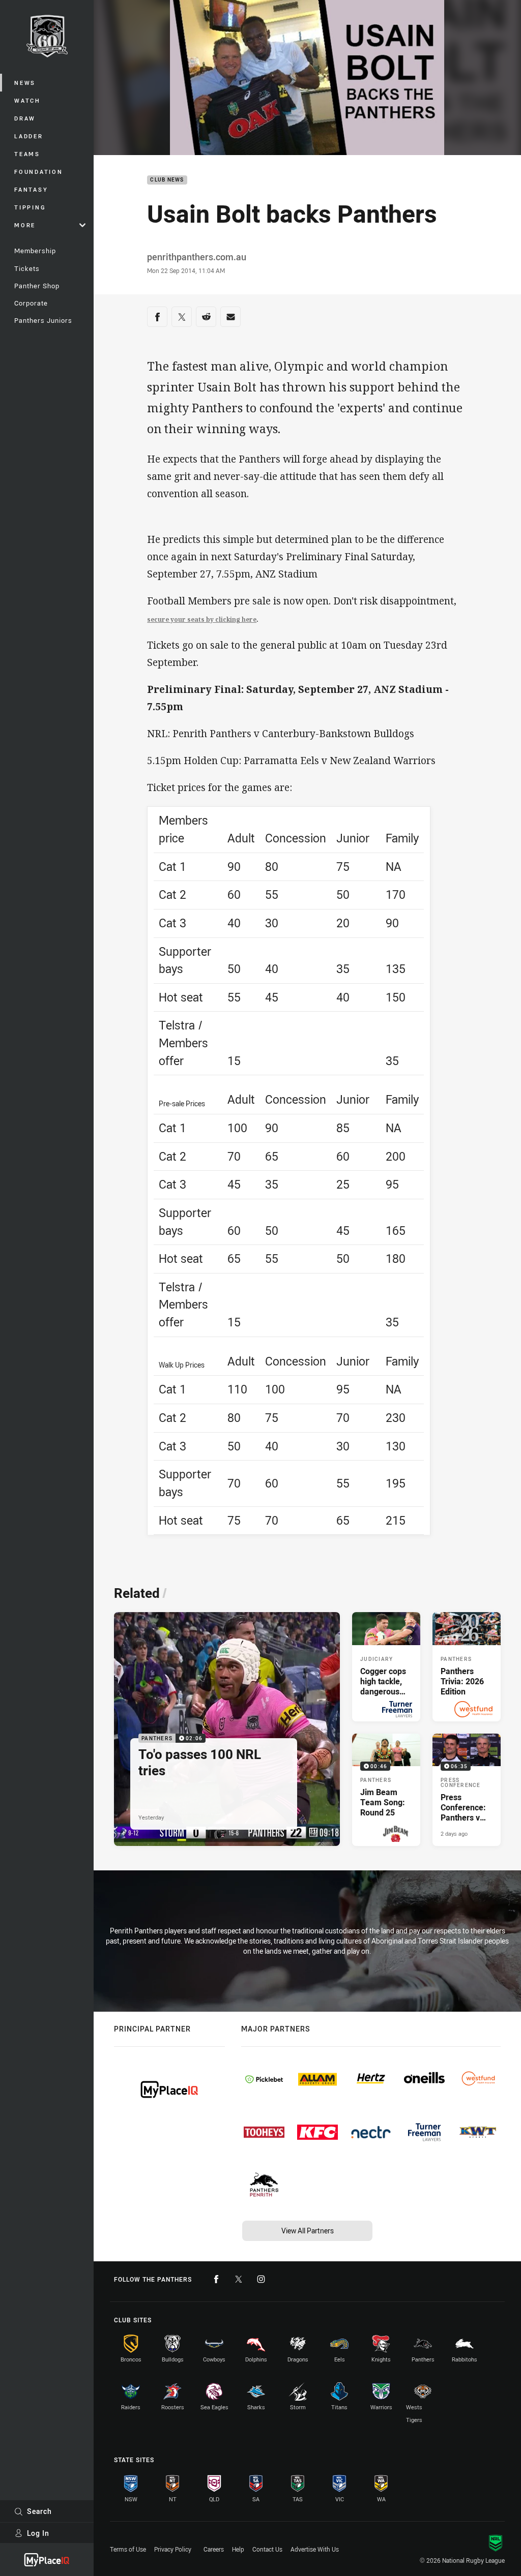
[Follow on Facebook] (216, 2279)
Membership (35, 251)
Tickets (27, 268)
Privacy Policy (173, 2549)
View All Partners (308, 2231)
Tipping (30, 207)
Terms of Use (128, 2549)
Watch (27, 100)
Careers (214, 2549)
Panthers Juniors (43, 320)
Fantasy (31, 189)
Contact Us (267, 2549)
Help (238, 2549)
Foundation (39, 172)
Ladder (29, 136)
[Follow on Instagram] (261, 2279)
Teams (27, 154)
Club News (167, 180)
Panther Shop (37, 286)
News (25, 83)
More (25, 225)
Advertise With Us (315, 2549)
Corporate (31, 303)
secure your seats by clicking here (202, 619)
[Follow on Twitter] (239, 2279)
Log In (38, 2533)
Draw (25, 118)
